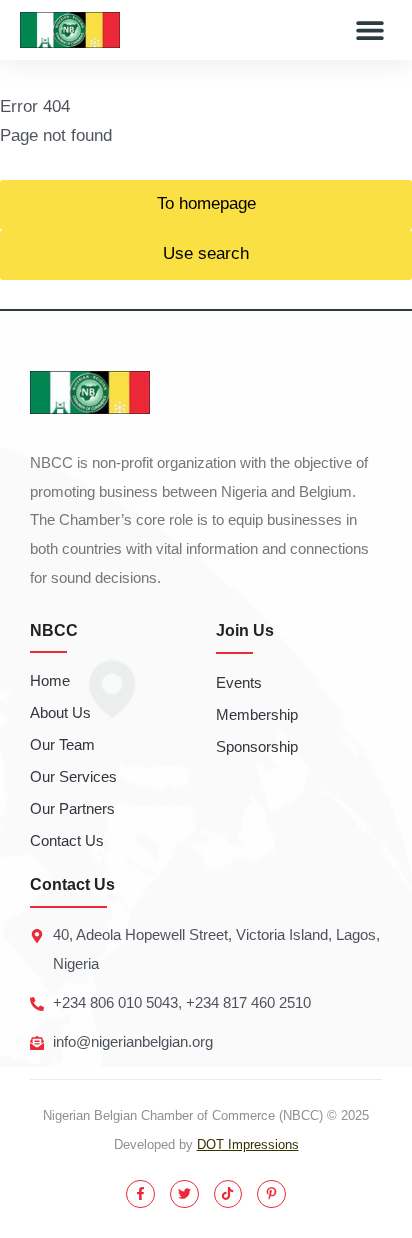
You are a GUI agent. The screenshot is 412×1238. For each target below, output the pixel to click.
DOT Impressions (248, 1144)
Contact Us (67, 840)
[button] (369, 30)
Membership (257, 714)
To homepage (206, 203)
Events (239, 682)
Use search (206, 253)
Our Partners (72, 808)
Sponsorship (257, 746)
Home (50, 680)
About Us (60, 712)
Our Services (73, 776)
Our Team (62, 744)
